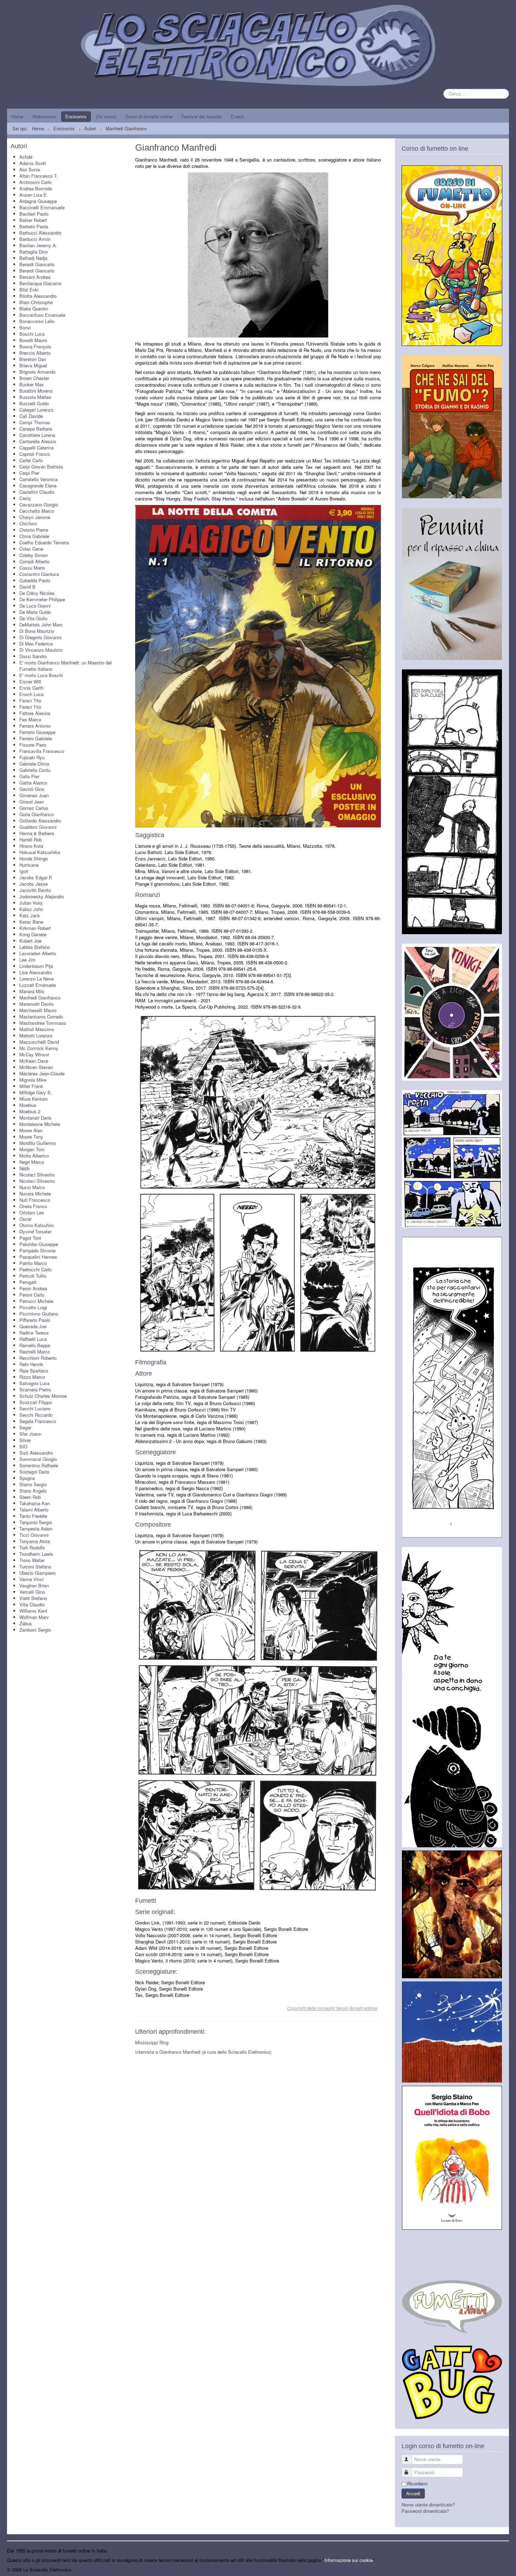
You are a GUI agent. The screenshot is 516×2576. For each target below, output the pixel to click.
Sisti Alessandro (36, 1453)
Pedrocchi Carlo (35, 1269)
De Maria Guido (35, 612)
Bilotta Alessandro (38, 296)
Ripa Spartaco (34, 1371)
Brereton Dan (33, 359)
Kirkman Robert (35, 928)
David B (27, 587)
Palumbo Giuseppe (39, 1244)
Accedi (413, 2493)
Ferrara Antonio (35, 726)
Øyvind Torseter (35, 1231)
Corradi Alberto (34, 561)
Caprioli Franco (35, 454)
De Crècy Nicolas (37, 593)
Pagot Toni (30, 1238)
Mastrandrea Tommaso (43, 1023)
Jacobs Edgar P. (36, 877)
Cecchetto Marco (37, 511)
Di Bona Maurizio (37, 631)
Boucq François (35, 346)
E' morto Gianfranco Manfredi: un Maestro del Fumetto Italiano (65, 666)
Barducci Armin (35, 239)
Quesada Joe (33, 1326)
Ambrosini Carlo (35, 182)
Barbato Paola (34, 226)
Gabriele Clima (34, 764)
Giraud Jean (32, 802)
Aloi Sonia (30, 169)
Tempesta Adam (36, 1529)
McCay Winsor (34, 1054)
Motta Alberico (34, 1156)
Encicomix (76, 116)
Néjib (24, 1168)
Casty (25, 498)
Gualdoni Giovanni (38, 827)
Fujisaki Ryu (32, 757)
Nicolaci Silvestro (37, 1175)
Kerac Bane (31, 922)
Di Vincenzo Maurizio (41, 650)
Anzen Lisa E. (34, 195)
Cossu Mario (32, 568)
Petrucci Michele (36, 1301)
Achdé (26, 157)
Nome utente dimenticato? (428, 2505)
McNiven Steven (36, 1067)
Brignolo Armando (37, 372)
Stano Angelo (33, 1491)
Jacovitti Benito (35, 890)
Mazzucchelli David (39, 1042)
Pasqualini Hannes (38, 1257)
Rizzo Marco (32, 1377)
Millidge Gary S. (36, 1092)
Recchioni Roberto (38, 1358)
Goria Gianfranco (37, 814)
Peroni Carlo (32, 1295)
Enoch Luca (31, 694)
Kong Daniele (33, 934)
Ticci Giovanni (34, 1535)
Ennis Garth (31, 688)
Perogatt (28, 1282)
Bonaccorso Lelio (37, 321)
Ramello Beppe (35, 1345)
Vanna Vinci (31, 1579)
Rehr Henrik (31, 1364)
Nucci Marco (32, 1187)
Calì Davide (31, 416)
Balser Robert (33, 220)
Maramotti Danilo (37, 1004)
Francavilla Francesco (42, 751)
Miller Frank (31, 1086)
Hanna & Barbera (37, 833)
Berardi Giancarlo (37, 264)
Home (17, 116)
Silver (25, 1440)
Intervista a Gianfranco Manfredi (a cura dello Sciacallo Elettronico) (203, 2052)
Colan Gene (31, 549)
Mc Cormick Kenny (39, 1048)
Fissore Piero (33, 745)
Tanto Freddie (33, 1516)
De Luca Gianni (35, 606)
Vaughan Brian (34, 1585)
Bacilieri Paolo (34, 214)
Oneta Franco (33, 1206)
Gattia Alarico (33, 783)
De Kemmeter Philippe (42, 599)
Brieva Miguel (33, 365)
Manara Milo (32, 991)
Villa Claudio (32, 1604)
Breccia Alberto (35, 353)
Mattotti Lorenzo (36, 1035)
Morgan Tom (32, 1149)
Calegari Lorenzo (36, 410)
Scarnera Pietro (35, 1389)
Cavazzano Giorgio (39, 504)
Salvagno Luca (34, 1383)
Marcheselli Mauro (38, 1010)
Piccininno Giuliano (39, 1314)
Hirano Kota (31, 846)
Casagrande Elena (38, 486)
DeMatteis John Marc (41, 625)
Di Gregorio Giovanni (40, 637)
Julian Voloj (31, 903)
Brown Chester (34, 378)
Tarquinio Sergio (36, 1522)
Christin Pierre (34, 530)
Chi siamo (106, 116)
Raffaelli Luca (33, 1339)
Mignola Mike (33, 1080)
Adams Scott (33, 163)
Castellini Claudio (37, 492)
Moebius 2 (30, 1111)
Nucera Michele (35, 1194)
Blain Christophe (36, 302)
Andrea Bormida (36, 188)
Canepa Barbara (36, 429)
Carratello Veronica (38, 479)
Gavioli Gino (32, 789)
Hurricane (29, 865)
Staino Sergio (33, 1484)
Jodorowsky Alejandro (42, 896)
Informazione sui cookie (349, 2560)
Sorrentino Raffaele (39, 1465)
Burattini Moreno (36, 391)
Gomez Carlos (34, 808)
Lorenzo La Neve (37, 979)
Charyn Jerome (35, 517)
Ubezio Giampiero (37, 1573)
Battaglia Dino (34, 252)
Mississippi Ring (152, 2042)
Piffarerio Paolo (35, 1320)
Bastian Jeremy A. (38, 245)
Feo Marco (30, 719)
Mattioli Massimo (37, 1029)
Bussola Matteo (35, 397)
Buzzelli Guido (34, 403)
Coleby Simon (34, 555)
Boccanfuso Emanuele (42, 315)
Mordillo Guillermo (38, 1143)
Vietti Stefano (33, 1598)
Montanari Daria (35, 1118)
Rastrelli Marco (35, 1352)
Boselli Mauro (33, 340)
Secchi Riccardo (36, 1415)
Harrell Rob (31, 840)
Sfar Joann (30, 1434)
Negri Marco (32, 1162)
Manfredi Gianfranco (40, 998)
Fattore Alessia (35, 713)
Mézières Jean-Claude (42, 1073)
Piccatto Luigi (33, 1307)
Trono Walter (32, 1560)
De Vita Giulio (33, 618)
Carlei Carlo (31, 460)
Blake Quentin (34, 309)
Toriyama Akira (35, 1541)
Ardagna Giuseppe (38, 201)
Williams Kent (33, 1611)
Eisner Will (30, 681)
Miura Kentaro (34, 1099)
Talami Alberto (34, 1510)
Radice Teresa (34, 1333)
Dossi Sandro (33, 656)
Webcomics (44, 116)
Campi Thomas (35, 422)
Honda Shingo (34, 858)
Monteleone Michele (40, 1124)
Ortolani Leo (32, 1212)
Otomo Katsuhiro (37, 1225)
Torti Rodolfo (32, 1548)
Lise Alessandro (36, 972)
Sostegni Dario (34, 1472)
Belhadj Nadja (33, 258)
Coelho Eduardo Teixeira (44, 542)
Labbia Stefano (35, 947)
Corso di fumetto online (149, 116)
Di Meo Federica (36, 644)
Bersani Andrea (35, 277)
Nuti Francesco (35, 1200)
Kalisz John (31, 909)
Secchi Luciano (35, 1408)
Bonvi (25, 327)
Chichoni (28, 523)
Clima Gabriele (34, 536)
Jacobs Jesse (34, 884)
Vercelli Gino (32, 1592)
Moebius (28, 1105)
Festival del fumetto (202, 116)
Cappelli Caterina (37, 448)
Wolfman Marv (34, 1617)
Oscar (25, 1219)
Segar (25, 1427)
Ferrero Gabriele (36, 738)
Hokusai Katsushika (40, 852)
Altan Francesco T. (39, 176)
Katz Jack (30, 915)
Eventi (237, 116)
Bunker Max (32, 384)
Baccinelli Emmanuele (42, 207)
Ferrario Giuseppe (37, 732)
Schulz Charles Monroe (43, 1396)
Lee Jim (27, 960)
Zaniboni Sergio (35, 1630)
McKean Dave (34, 1061)
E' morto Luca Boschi (41, 675)
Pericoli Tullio (33, 1276)
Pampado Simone (37, 1250)
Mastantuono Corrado (41, 1017)
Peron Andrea (33, 1288)
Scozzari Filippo (36, 1402)
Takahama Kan (35, 1503)
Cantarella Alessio (38, 441)
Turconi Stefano (35, 1566)
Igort (24, 871)
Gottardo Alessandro (40, 821)
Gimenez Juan (34, 795)
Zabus (26, 1623)
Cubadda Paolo (35, 580)
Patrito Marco (33, 1263)
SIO (23, 1446)
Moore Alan (31, 1130)
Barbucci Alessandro (40, 233)
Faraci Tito (30, 700)
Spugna (27, 1478)
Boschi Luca (32, 334)
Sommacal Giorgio (38, 1459)
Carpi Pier (29, 473)
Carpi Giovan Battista (41, 467)
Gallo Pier (29, 776)
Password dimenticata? (425, 2511)
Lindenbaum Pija (36, 966)
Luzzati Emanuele (38, 985)
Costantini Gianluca (39, 574)
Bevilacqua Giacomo (40, 283)
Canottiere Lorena (37, 435)
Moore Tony (31, 1137)
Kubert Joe (30, 941)
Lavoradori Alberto (38, 953)
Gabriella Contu (35, 770)
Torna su (500, 2570)
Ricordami (417, 2484)
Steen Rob (30, 1497)
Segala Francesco (38, 1421)
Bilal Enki (29, 290)
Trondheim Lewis (36, 1554)
